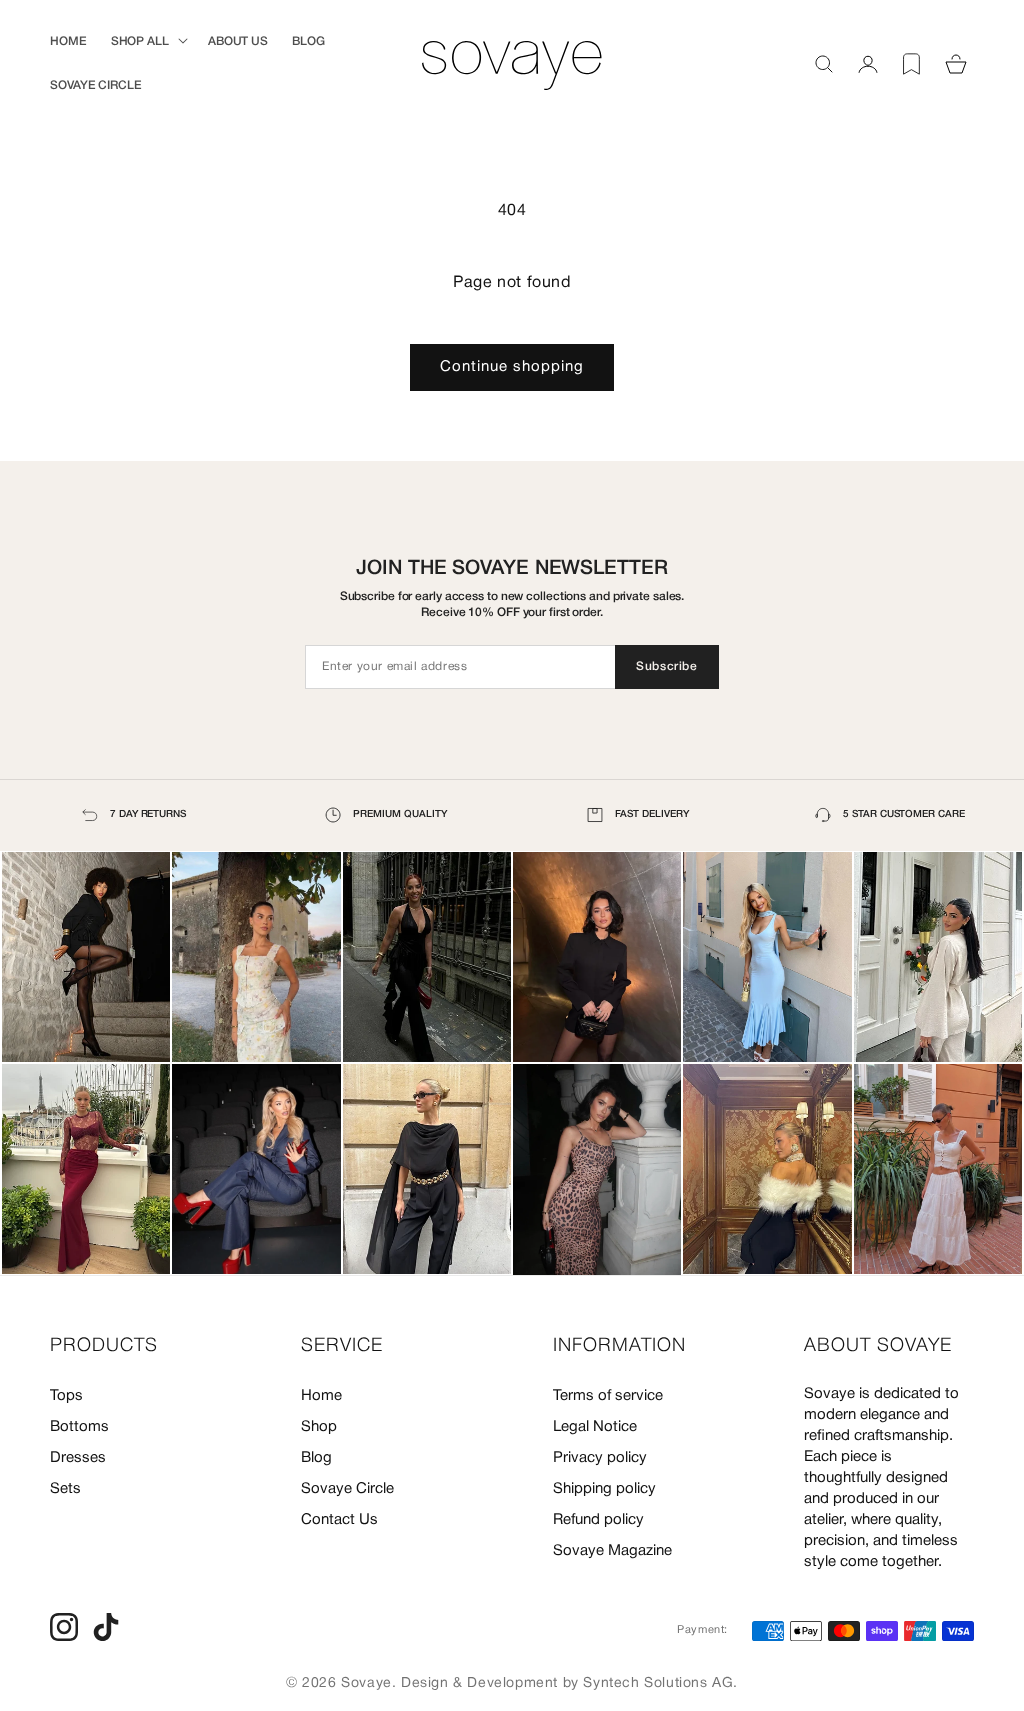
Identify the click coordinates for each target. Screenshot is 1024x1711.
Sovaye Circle (347, 1489)
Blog (316, 1458)
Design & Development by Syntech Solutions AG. (569, 1683)
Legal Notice (595, 1427)
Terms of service (608, 1396)
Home (321, 1396)
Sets (65, 1489)
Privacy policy (600, 1458)
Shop (319, 1427)
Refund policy (598, 1520)
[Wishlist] (912, 64)
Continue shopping (512, 367)
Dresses (78, 1458)
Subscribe (666, 666)
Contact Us (339, 1520)
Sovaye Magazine (612, 1551)
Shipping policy (604, 1489)
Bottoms (79, 1427)
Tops (66, 1396)
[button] (147, 42)
